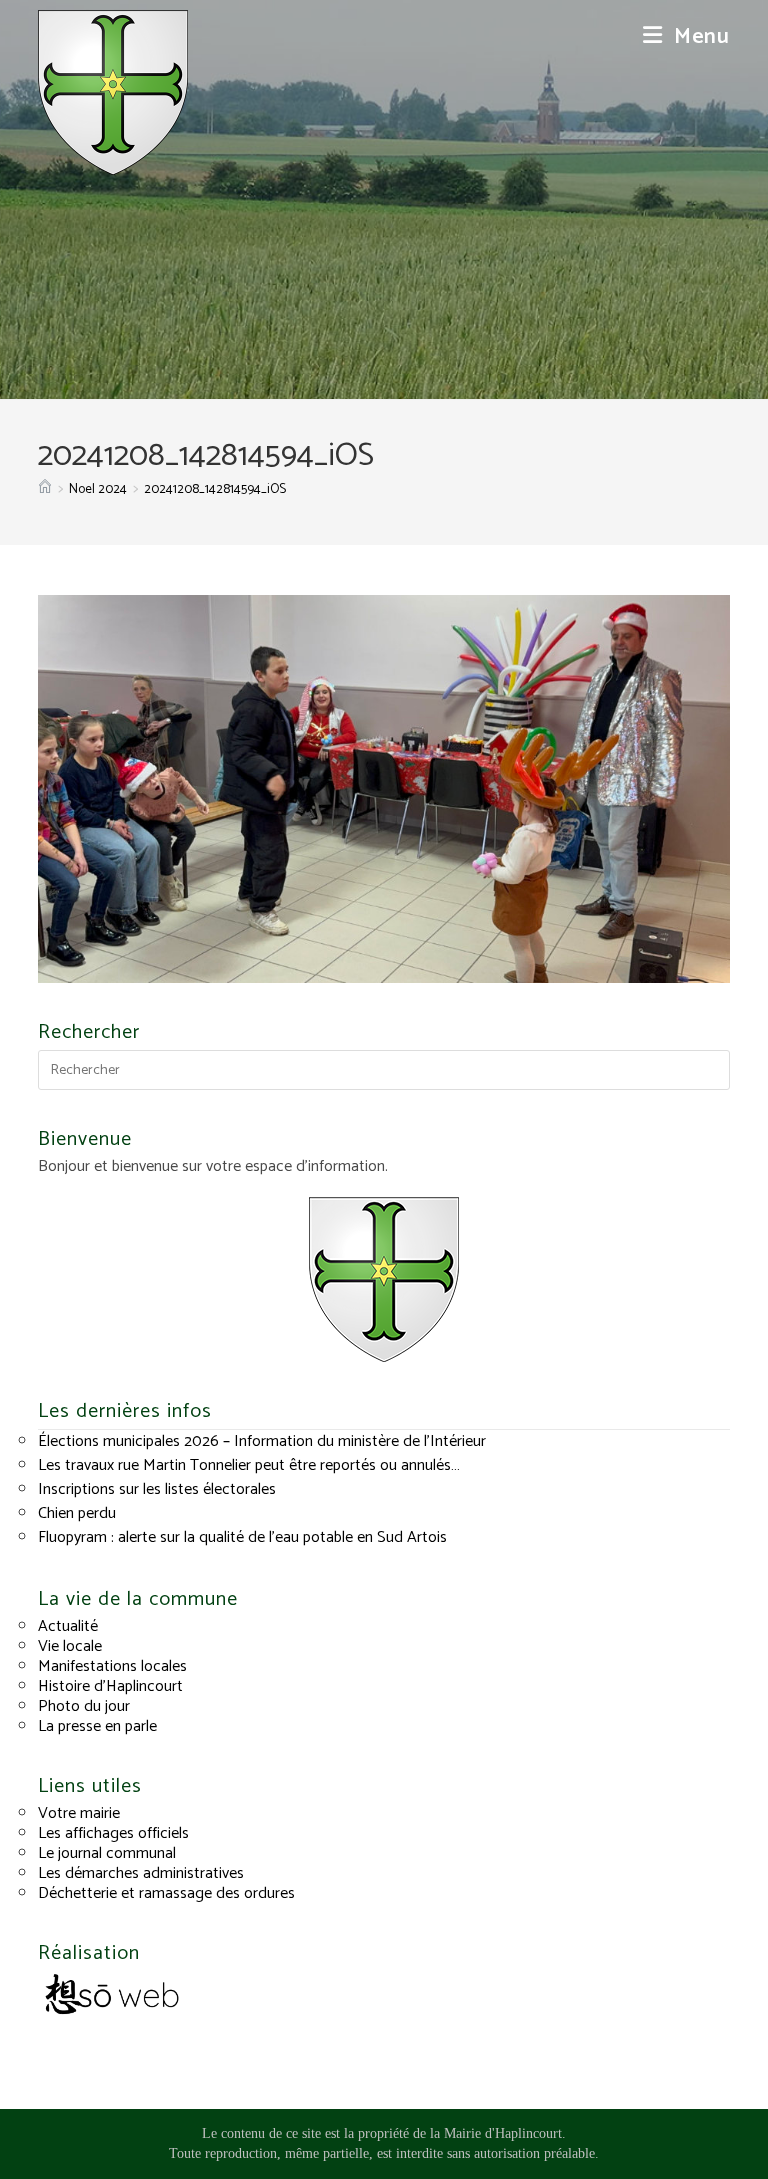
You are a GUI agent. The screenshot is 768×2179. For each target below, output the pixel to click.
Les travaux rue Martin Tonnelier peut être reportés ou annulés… (249, 1465)
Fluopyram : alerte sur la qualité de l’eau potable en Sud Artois (242, 1537)
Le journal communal (107, 1853)
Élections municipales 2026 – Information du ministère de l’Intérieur (262, 1441)
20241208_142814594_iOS (215, 489)
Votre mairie (79, 1813)
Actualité (68, 1626)
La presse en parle (97, 1726)
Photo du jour (84, 1706)
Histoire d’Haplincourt (110, 1686)
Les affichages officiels (113, 1833)
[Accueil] (45, 489)
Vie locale (70, 1646)
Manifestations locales (112, 1666)
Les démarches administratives (141, 1873)
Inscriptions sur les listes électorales (157, 1489)
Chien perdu (77, 1513)
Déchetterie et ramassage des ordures (166, 1893)
